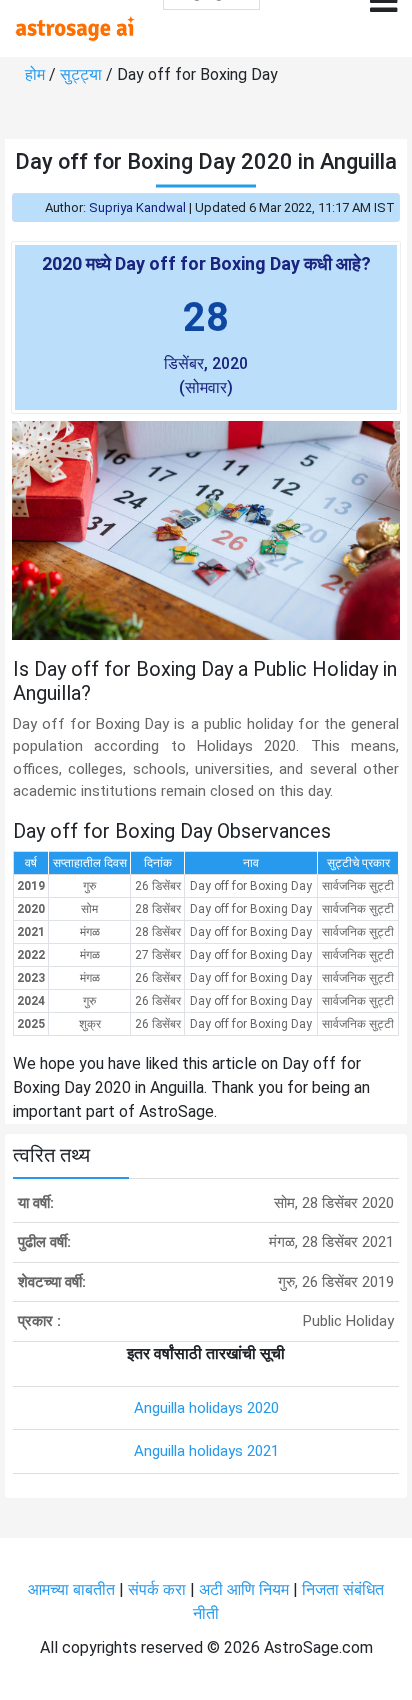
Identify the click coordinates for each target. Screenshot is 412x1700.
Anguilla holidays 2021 (206, 1451)
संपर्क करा (159, 1589)
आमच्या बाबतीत (73, 1589)
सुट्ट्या (83, 74)
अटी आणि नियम (244, 1589)
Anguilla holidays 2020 (206, 1408)
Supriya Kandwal (137, 207)
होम (37, 74)
